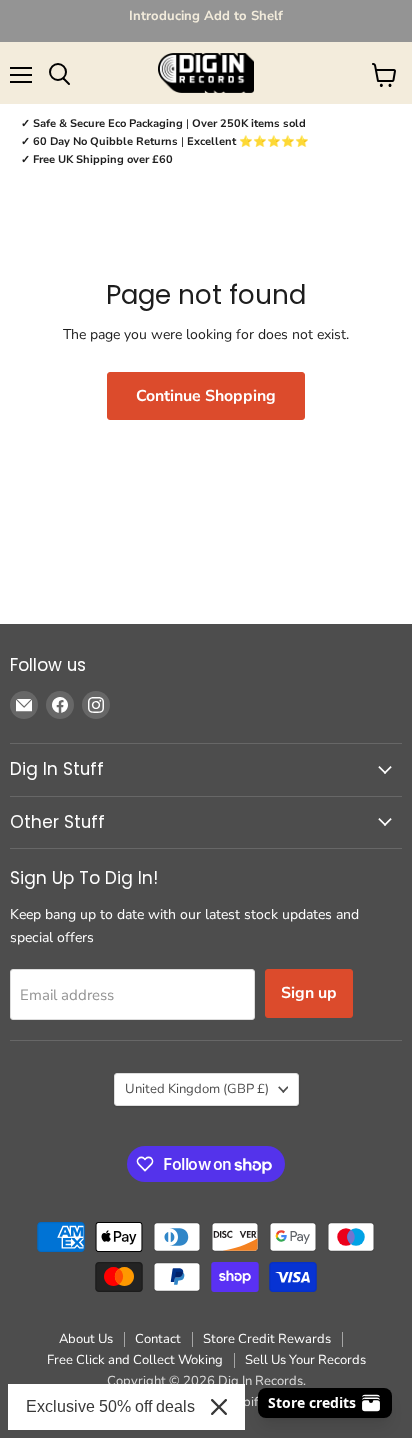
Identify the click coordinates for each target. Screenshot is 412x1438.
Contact (158, 1339)
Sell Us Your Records (305, 1360)
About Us (86, 1339)
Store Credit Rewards (267, 1339)
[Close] (219, 1407)
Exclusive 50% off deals (110, 1406)
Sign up (309, 993)
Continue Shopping (206, 396)
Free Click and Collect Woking (135, 1360)
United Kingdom (197, 1089)
